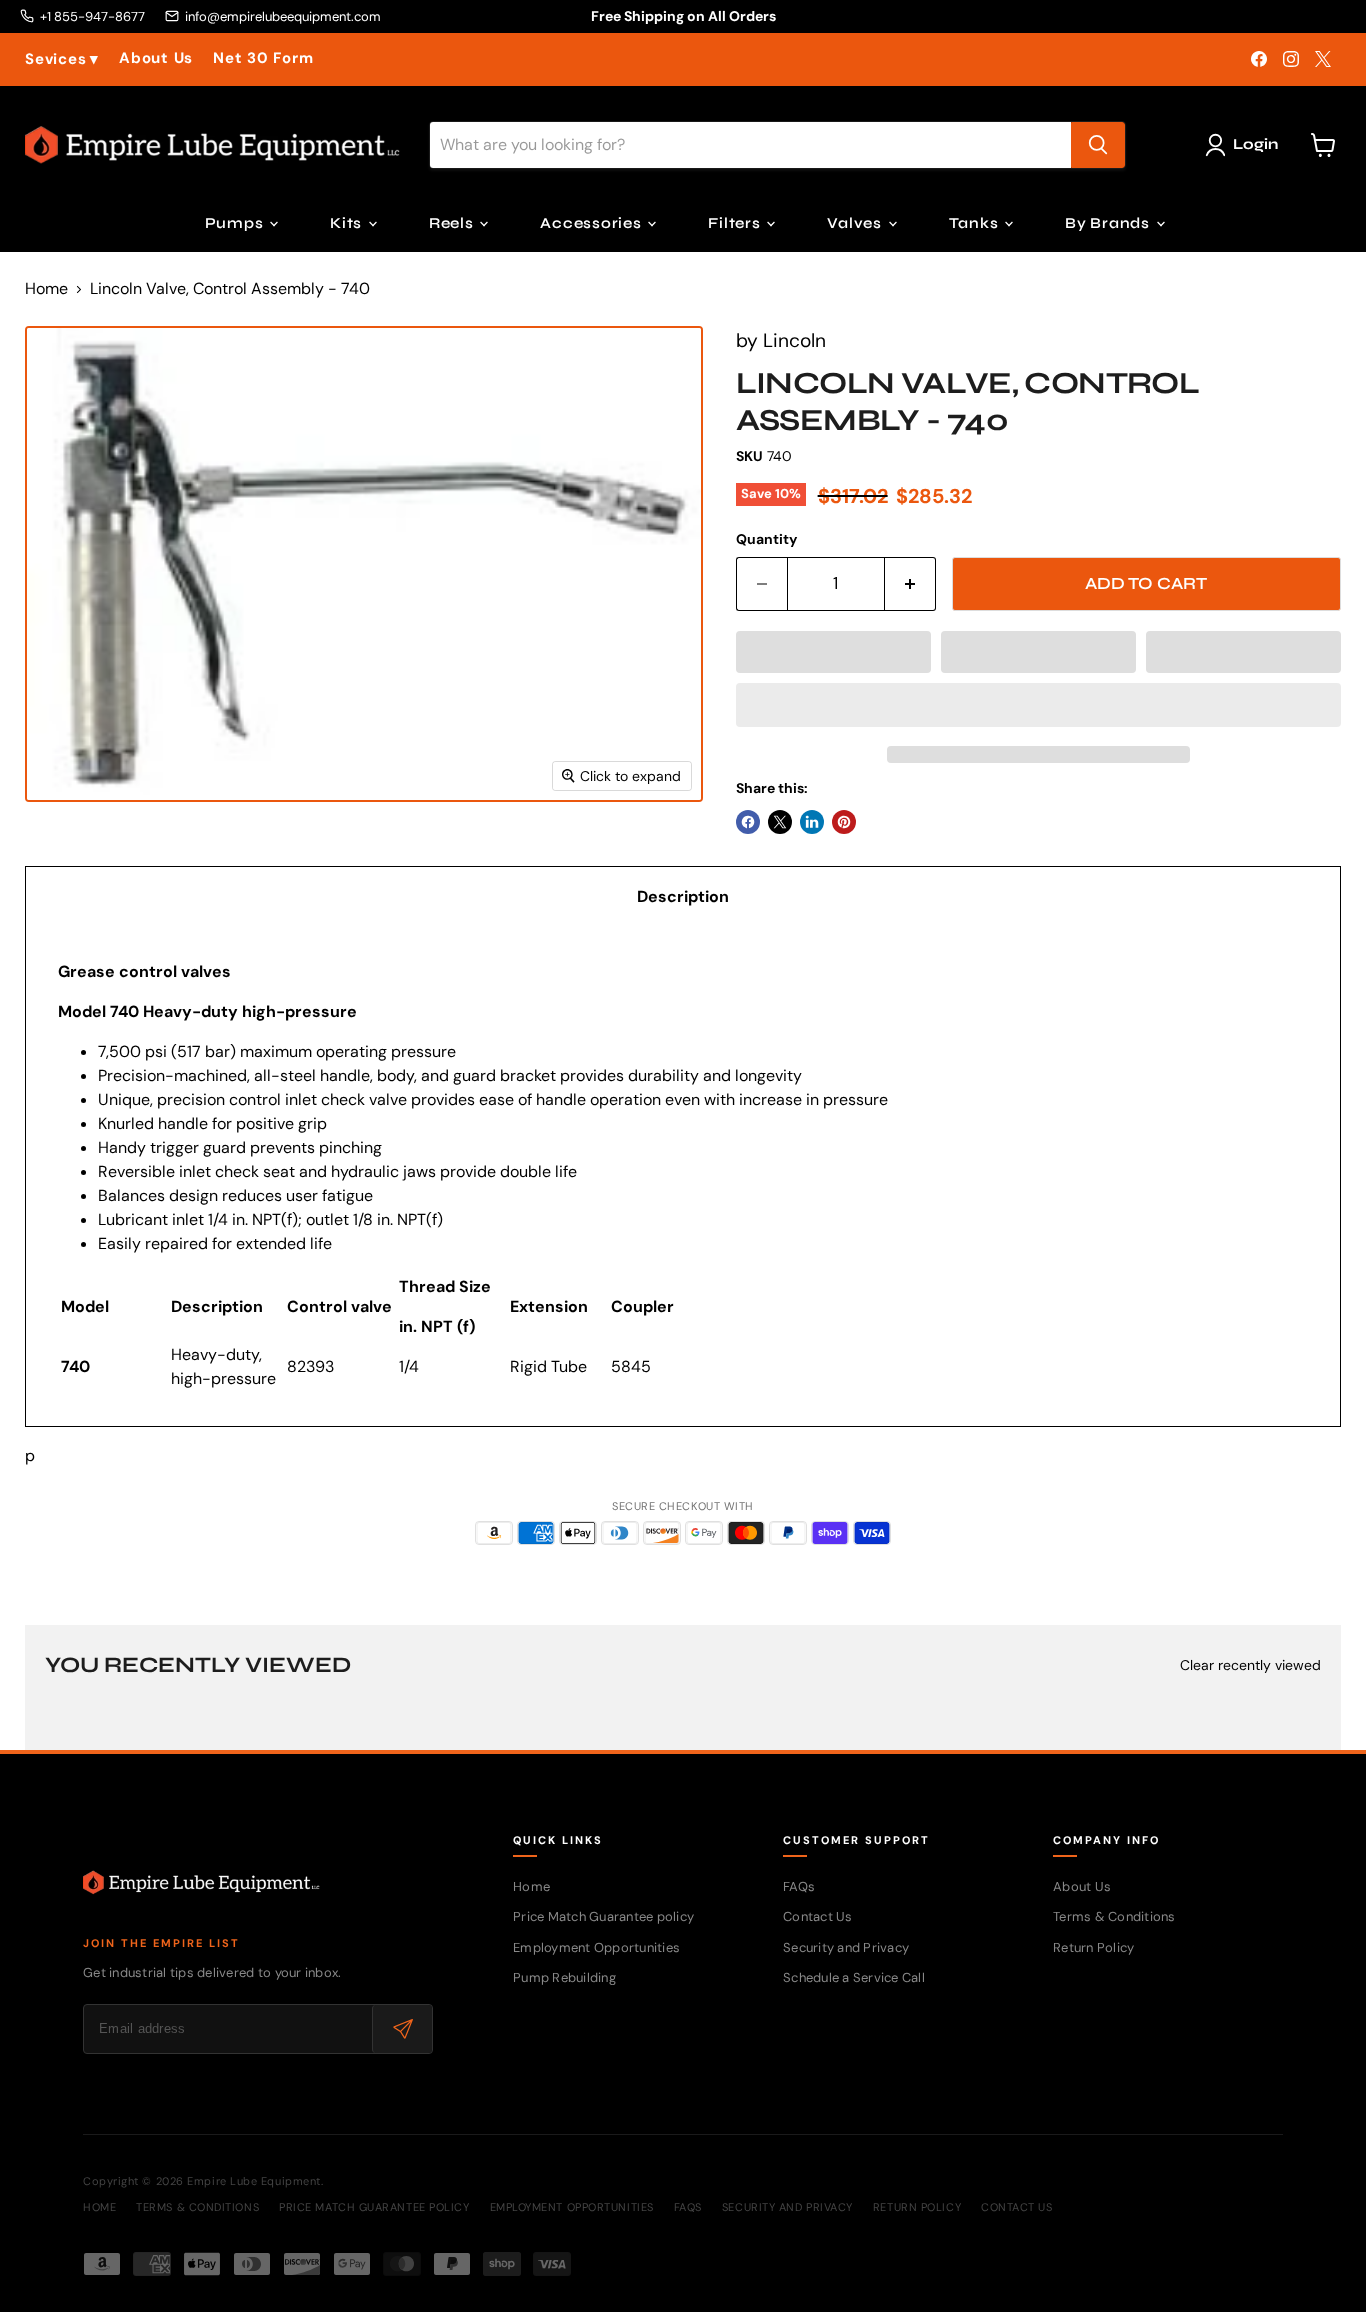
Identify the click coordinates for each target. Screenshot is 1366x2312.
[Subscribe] (402, 2029)
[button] (833, 652)
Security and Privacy (846, 1947)
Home (46, 289)
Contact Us (818, 1916)
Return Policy (1093, 1947)
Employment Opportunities (596, 1947)
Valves (856, 223)
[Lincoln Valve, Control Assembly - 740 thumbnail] (79, 859)
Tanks (976, 223)
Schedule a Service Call (854, 1977)
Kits (348, 223)
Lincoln (794, 340)
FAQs (799, 1886)
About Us (156, 58)
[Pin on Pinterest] (844, 822)
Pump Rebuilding (564, 1977)
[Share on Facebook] (748, 822)
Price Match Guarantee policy (603, 1916)
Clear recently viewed (1250, 1665)
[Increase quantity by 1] (910, 584)
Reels (453, 223)
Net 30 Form (263, 58)
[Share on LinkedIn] (812, 822)
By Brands (1109, 223)
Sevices (62, 59)
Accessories (592, 223)
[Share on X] (780, 822)
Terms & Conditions (1114, 1916)
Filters (736, 223)
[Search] (1098, 145)
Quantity (766, 539)
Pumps (236, 223)
